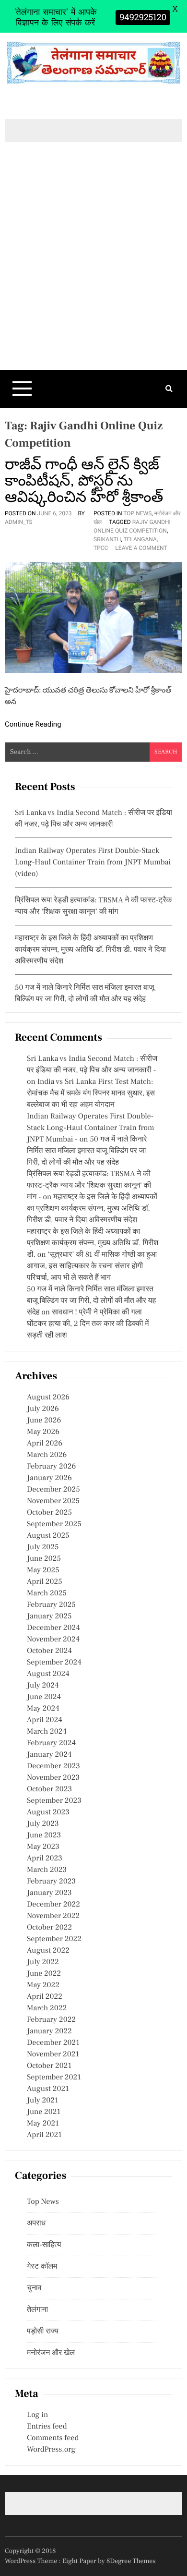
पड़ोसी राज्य (43, 2332)
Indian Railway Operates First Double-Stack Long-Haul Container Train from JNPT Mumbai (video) (93, 863)
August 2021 (48, 2089)
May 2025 (43, 1570)
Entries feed (47, 2427)
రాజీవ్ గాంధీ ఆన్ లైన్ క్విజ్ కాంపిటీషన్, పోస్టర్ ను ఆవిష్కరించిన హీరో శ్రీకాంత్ (84, 481)
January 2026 (49, 1478)
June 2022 (44, 1974)
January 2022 (49, 2031)
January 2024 (49, 1755)
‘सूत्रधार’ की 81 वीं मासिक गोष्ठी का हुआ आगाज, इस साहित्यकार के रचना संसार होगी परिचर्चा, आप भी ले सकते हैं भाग (92, 1266)
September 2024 (54, 1663)
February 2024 (51, 1743)
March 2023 (47, 1870)
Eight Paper (80, 2561)
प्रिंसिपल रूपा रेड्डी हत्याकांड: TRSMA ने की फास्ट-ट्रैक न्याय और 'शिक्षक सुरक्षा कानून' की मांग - (89, 1186)
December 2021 (53, 2043)
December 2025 (53, 1490)
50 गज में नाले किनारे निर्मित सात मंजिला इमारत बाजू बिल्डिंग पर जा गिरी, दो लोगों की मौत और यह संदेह (87, 1151)
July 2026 (43, 1409)
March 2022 (47, 2008)
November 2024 (53, 1640)
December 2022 (53, 1905)
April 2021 (44, 2135)
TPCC (101, 548)
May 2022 (43, 1985)
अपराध (36, 2224)
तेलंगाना (37, 2310)
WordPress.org (51, 2450)
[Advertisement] (93, 272)
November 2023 (53, 1778)
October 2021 (49, 2066)
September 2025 (54, 1524)
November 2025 (53, 1501)
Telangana (140, 539)
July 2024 (43, 1686)
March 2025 (47, 1593)
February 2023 (51, 1882)
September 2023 (54, 1801)
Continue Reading (33, 724)
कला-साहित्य (44, 2245)
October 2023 (49, 1789)
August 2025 (48, 1536)
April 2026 (45, 1444)
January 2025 (49, 1616)
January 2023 (49, 1893)
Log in (37, 2415)
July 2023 (43, 1824)
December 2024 (53, 1628)
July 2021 (42, 2101)
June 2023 (44, 1835)
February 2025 (51, 1605)
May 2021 (43, 2124)
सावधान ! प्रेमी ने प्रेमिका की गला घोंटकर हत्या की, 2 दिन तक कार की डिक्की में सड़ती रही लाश (88, 1324)
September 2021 (54, 2078)
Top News (137, 513)
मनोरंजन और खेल (51, 2353)
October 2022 (49, 1928)
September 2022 (54, 1939)
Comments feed (53, 2438)
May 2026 (43, 1432)
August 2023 (48, 1812)
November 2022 (53, 1916)
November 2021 (53, 2054)
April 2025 (45, 1582)
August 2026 (48, 1397)
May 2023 (43, 1847)
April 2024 (45, 1720)
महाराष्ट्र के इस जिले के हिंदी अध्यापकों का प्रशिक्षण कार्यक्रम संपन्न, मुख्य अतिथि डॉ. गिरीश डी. (93, 1243)
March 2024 (47, 1732)
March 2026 (47, 1455)
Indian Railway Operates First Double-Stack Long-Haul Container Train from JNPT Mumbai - (91, 1128)
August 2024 (48, 1674)
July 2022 (43, 1962)
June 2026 (44, 1421)
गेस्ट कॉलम (42, 2267)
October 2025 (49, 1513)
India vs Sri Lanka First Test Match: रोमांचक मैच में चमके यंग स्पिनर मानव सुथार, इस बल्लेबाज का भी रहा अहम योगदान (91, 1094)
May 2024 (43, 1709)
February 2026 (51, 1467)
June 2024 (44, 1697)
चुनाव (34, 2288)
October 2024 (49, 1651)
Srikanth (107, 539)
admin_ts (19, 522)
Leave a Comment (141, 548)
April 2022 (45, 1997)
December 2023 (53, 1766)
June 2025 (44, 1559)
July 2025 (43, 1547)
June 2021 (44, 2112)
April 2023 (45, 1859)
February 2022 (51, 2020)
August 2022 (48, 1951)
